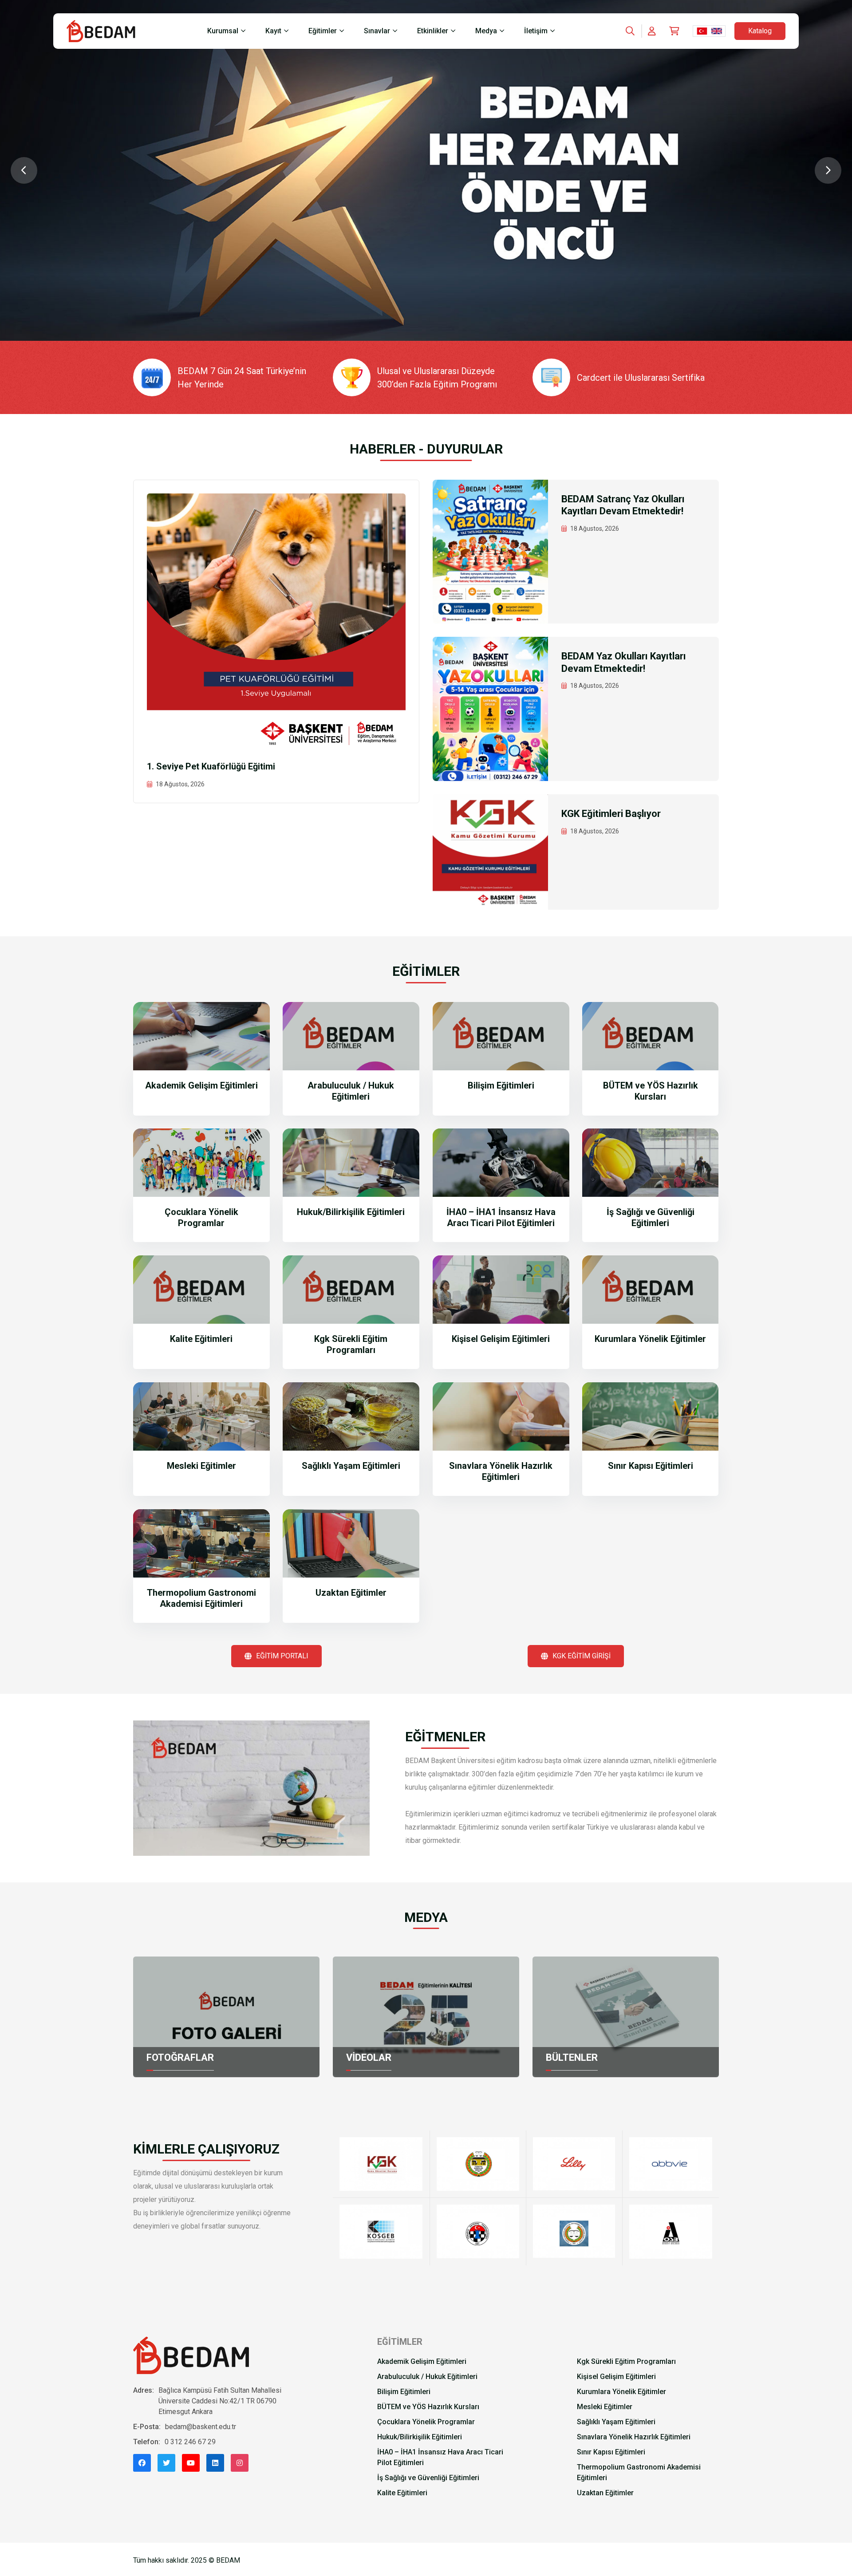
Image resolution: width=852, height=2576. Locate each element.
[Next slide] (828, 170)
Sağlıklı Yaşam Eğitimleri (351, 1466)
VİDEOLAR (369, 2057)
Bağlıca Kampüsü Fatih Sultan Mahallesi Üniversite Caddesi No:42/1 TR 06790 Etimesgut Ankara (220, 2401)
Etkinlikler (433, 31)
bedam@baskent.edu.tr (201, 2427)
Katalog (760, 31)
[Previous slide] (24, 170)
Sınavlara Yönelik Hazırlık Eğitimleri (501, 1471)
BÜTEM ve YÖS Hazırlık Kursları (651, 1091)
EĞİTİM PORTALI (282, 1656)
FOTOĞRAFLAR (180, 2057)
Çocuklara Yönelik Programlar (201, 1217)
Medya (486, 31)
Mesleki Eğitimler (201, 1466)
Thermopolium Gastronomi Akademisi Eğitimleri (201, 1598)
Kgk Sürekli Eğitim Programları (351, 1344)
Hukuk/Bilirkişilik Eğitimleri (351, 1212)
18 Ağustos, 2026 (180, 784)
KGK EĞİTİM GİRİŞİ (582, 1656)
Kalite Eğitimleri (201, 1339)
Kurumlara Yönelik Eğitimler (650, 1339)
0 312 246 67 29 (190, 2442)
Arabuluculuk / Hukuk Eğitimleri (351, 1091)
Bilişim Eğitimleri (501, 1085)
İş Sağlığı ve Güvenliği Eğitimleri (651, 1217)
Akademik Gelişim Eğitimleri (201, 1085)
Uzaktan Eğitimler (351, 1593)
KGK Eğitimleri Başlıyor (611, 814)
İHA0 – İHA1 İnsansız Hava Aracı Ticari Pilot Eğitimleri (501, 1217)
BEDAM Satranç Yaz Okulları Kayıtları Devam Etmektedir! (623, 505)
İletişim (536, 31)
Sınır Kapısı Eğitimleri (651, 1466)
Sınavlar (377, 31)
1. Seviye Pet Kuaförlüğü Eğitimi (211, 766)
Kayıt (273, 31)
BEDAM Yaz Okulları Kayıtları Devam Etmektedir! (624, 662)
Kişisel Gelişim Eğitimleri (501, 1339)
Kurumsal (223, 31)
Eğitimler (323, 31)
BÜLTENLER (572, 2057)
